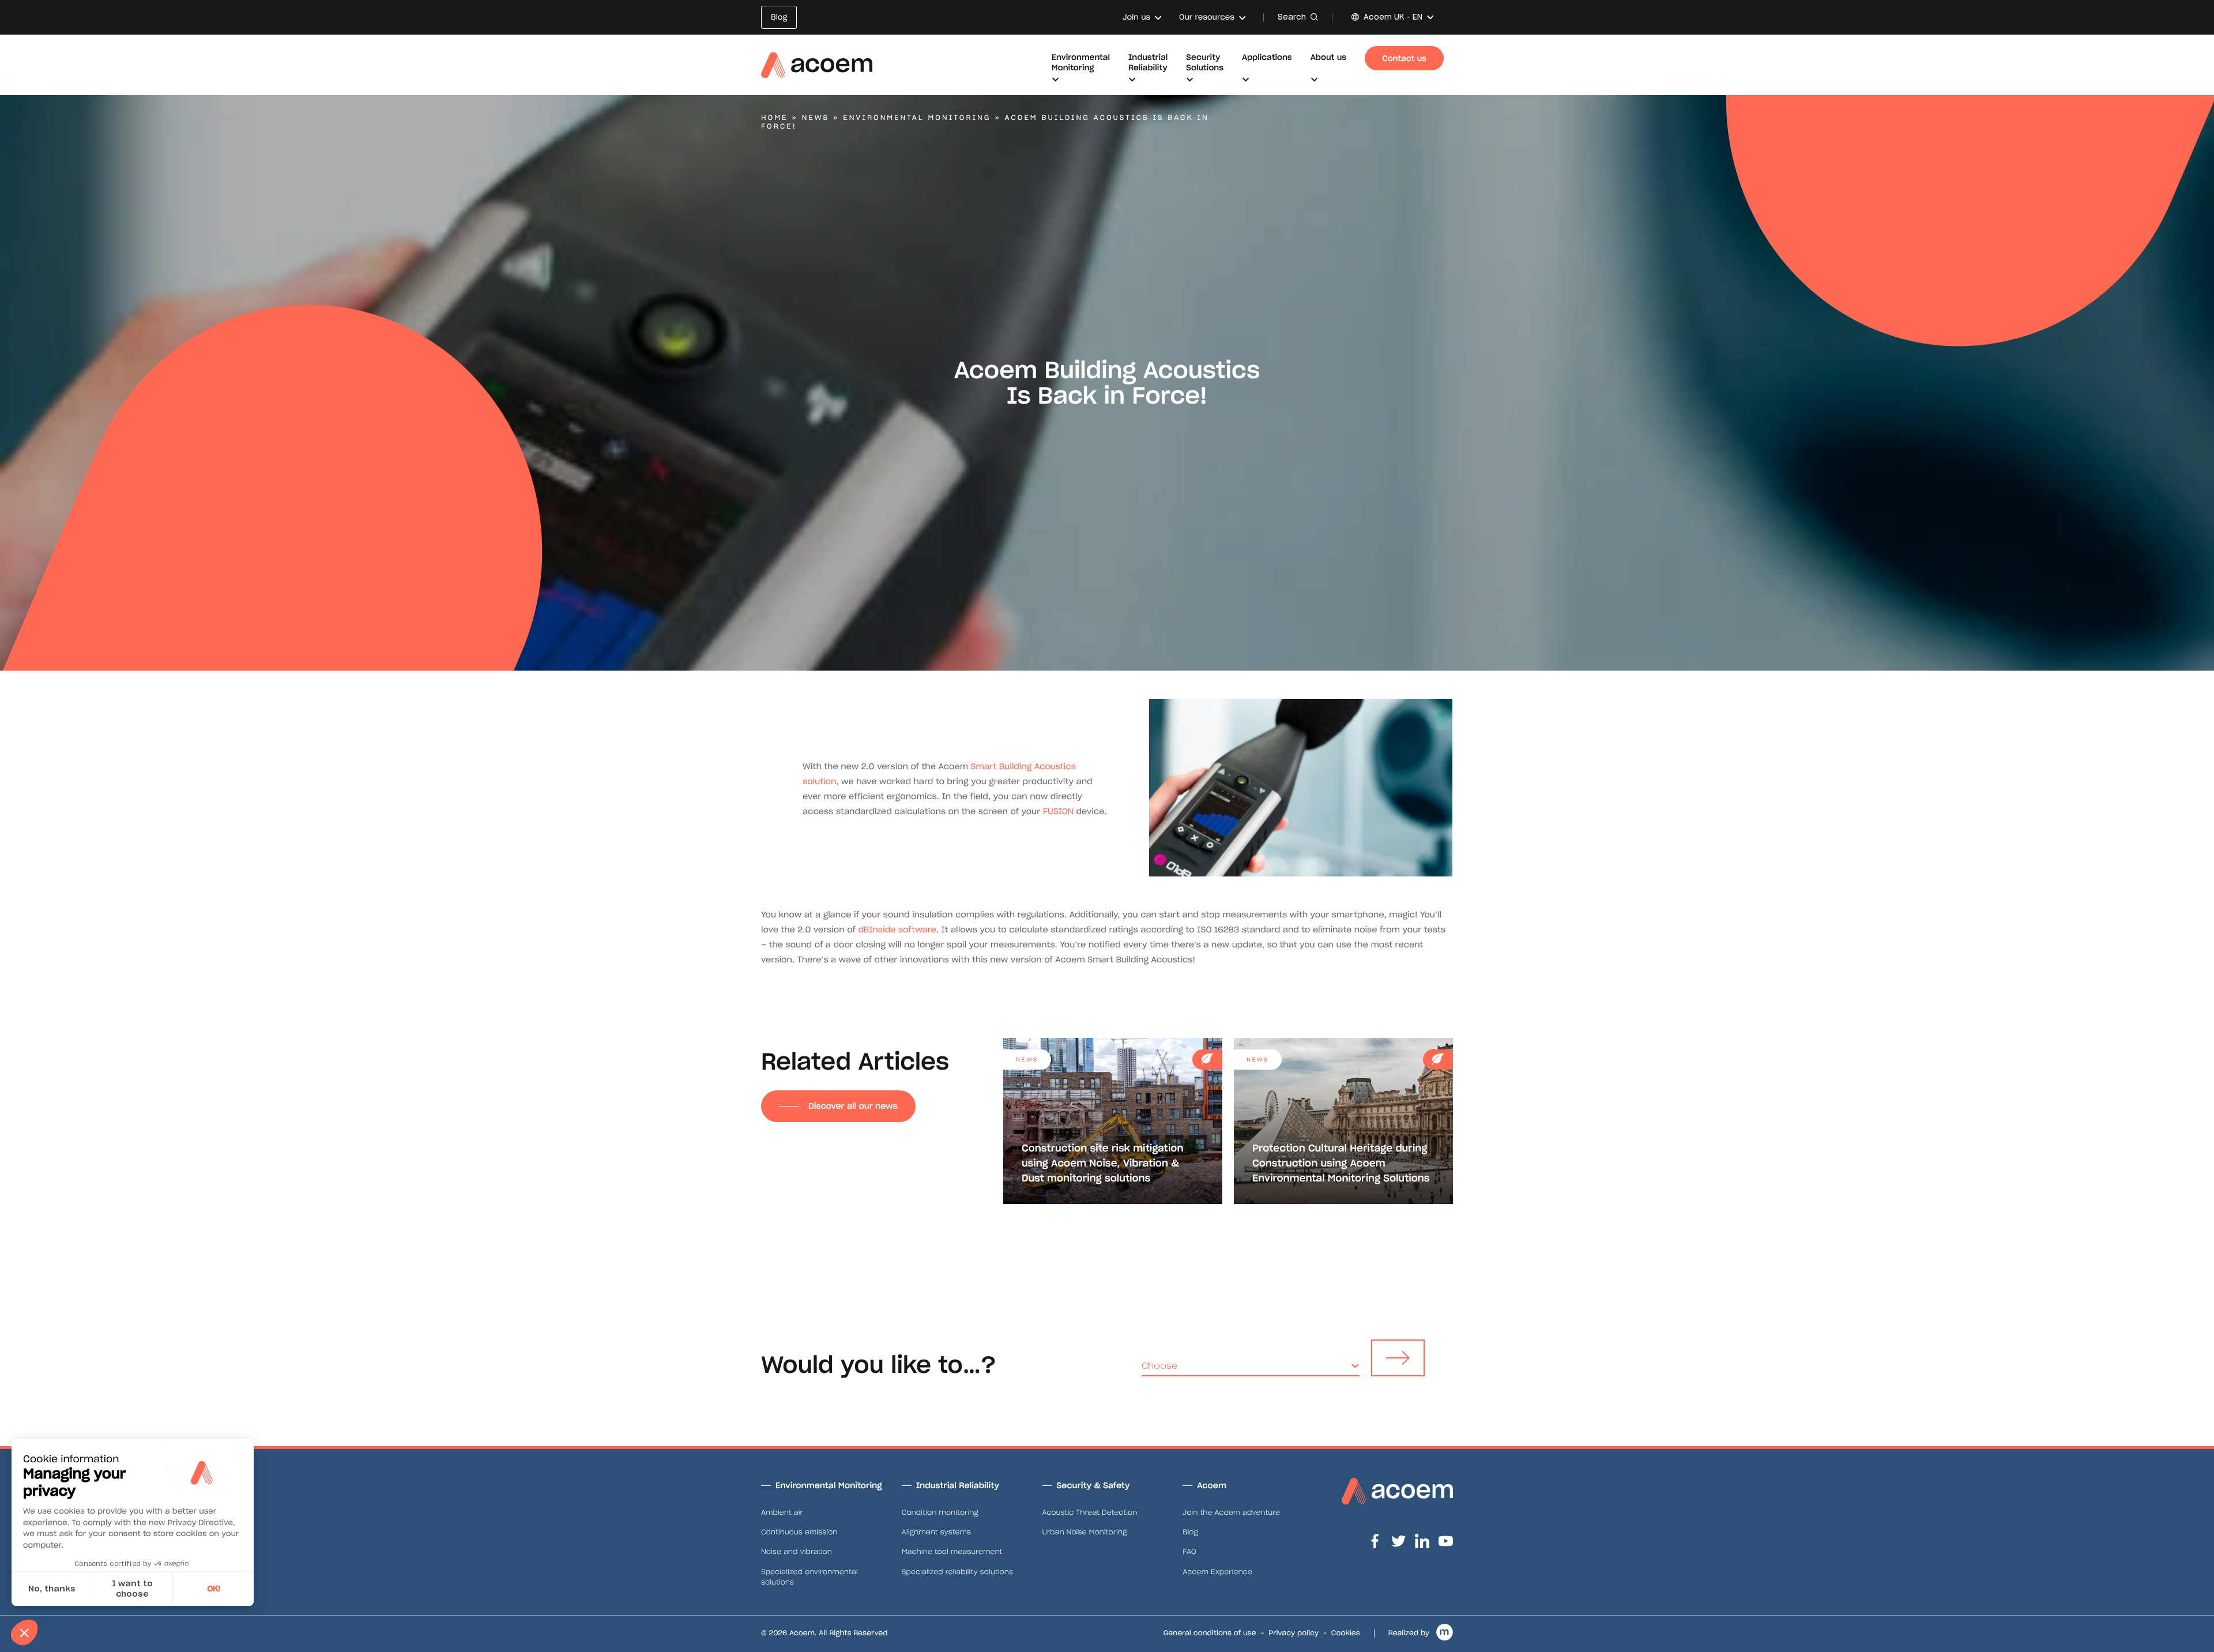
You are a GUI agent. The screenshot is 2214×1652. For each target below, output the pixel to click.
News (816, 118)
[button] (24, 1632)
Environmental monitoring (917, 118)
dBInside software (897, 930)
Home (774, 118)
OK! (214, 1589)
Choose (1159, 1366)
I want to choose (132, 1589)
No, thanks (52, 1589)
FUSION (1058, 811)
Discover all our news (853, 1106)
